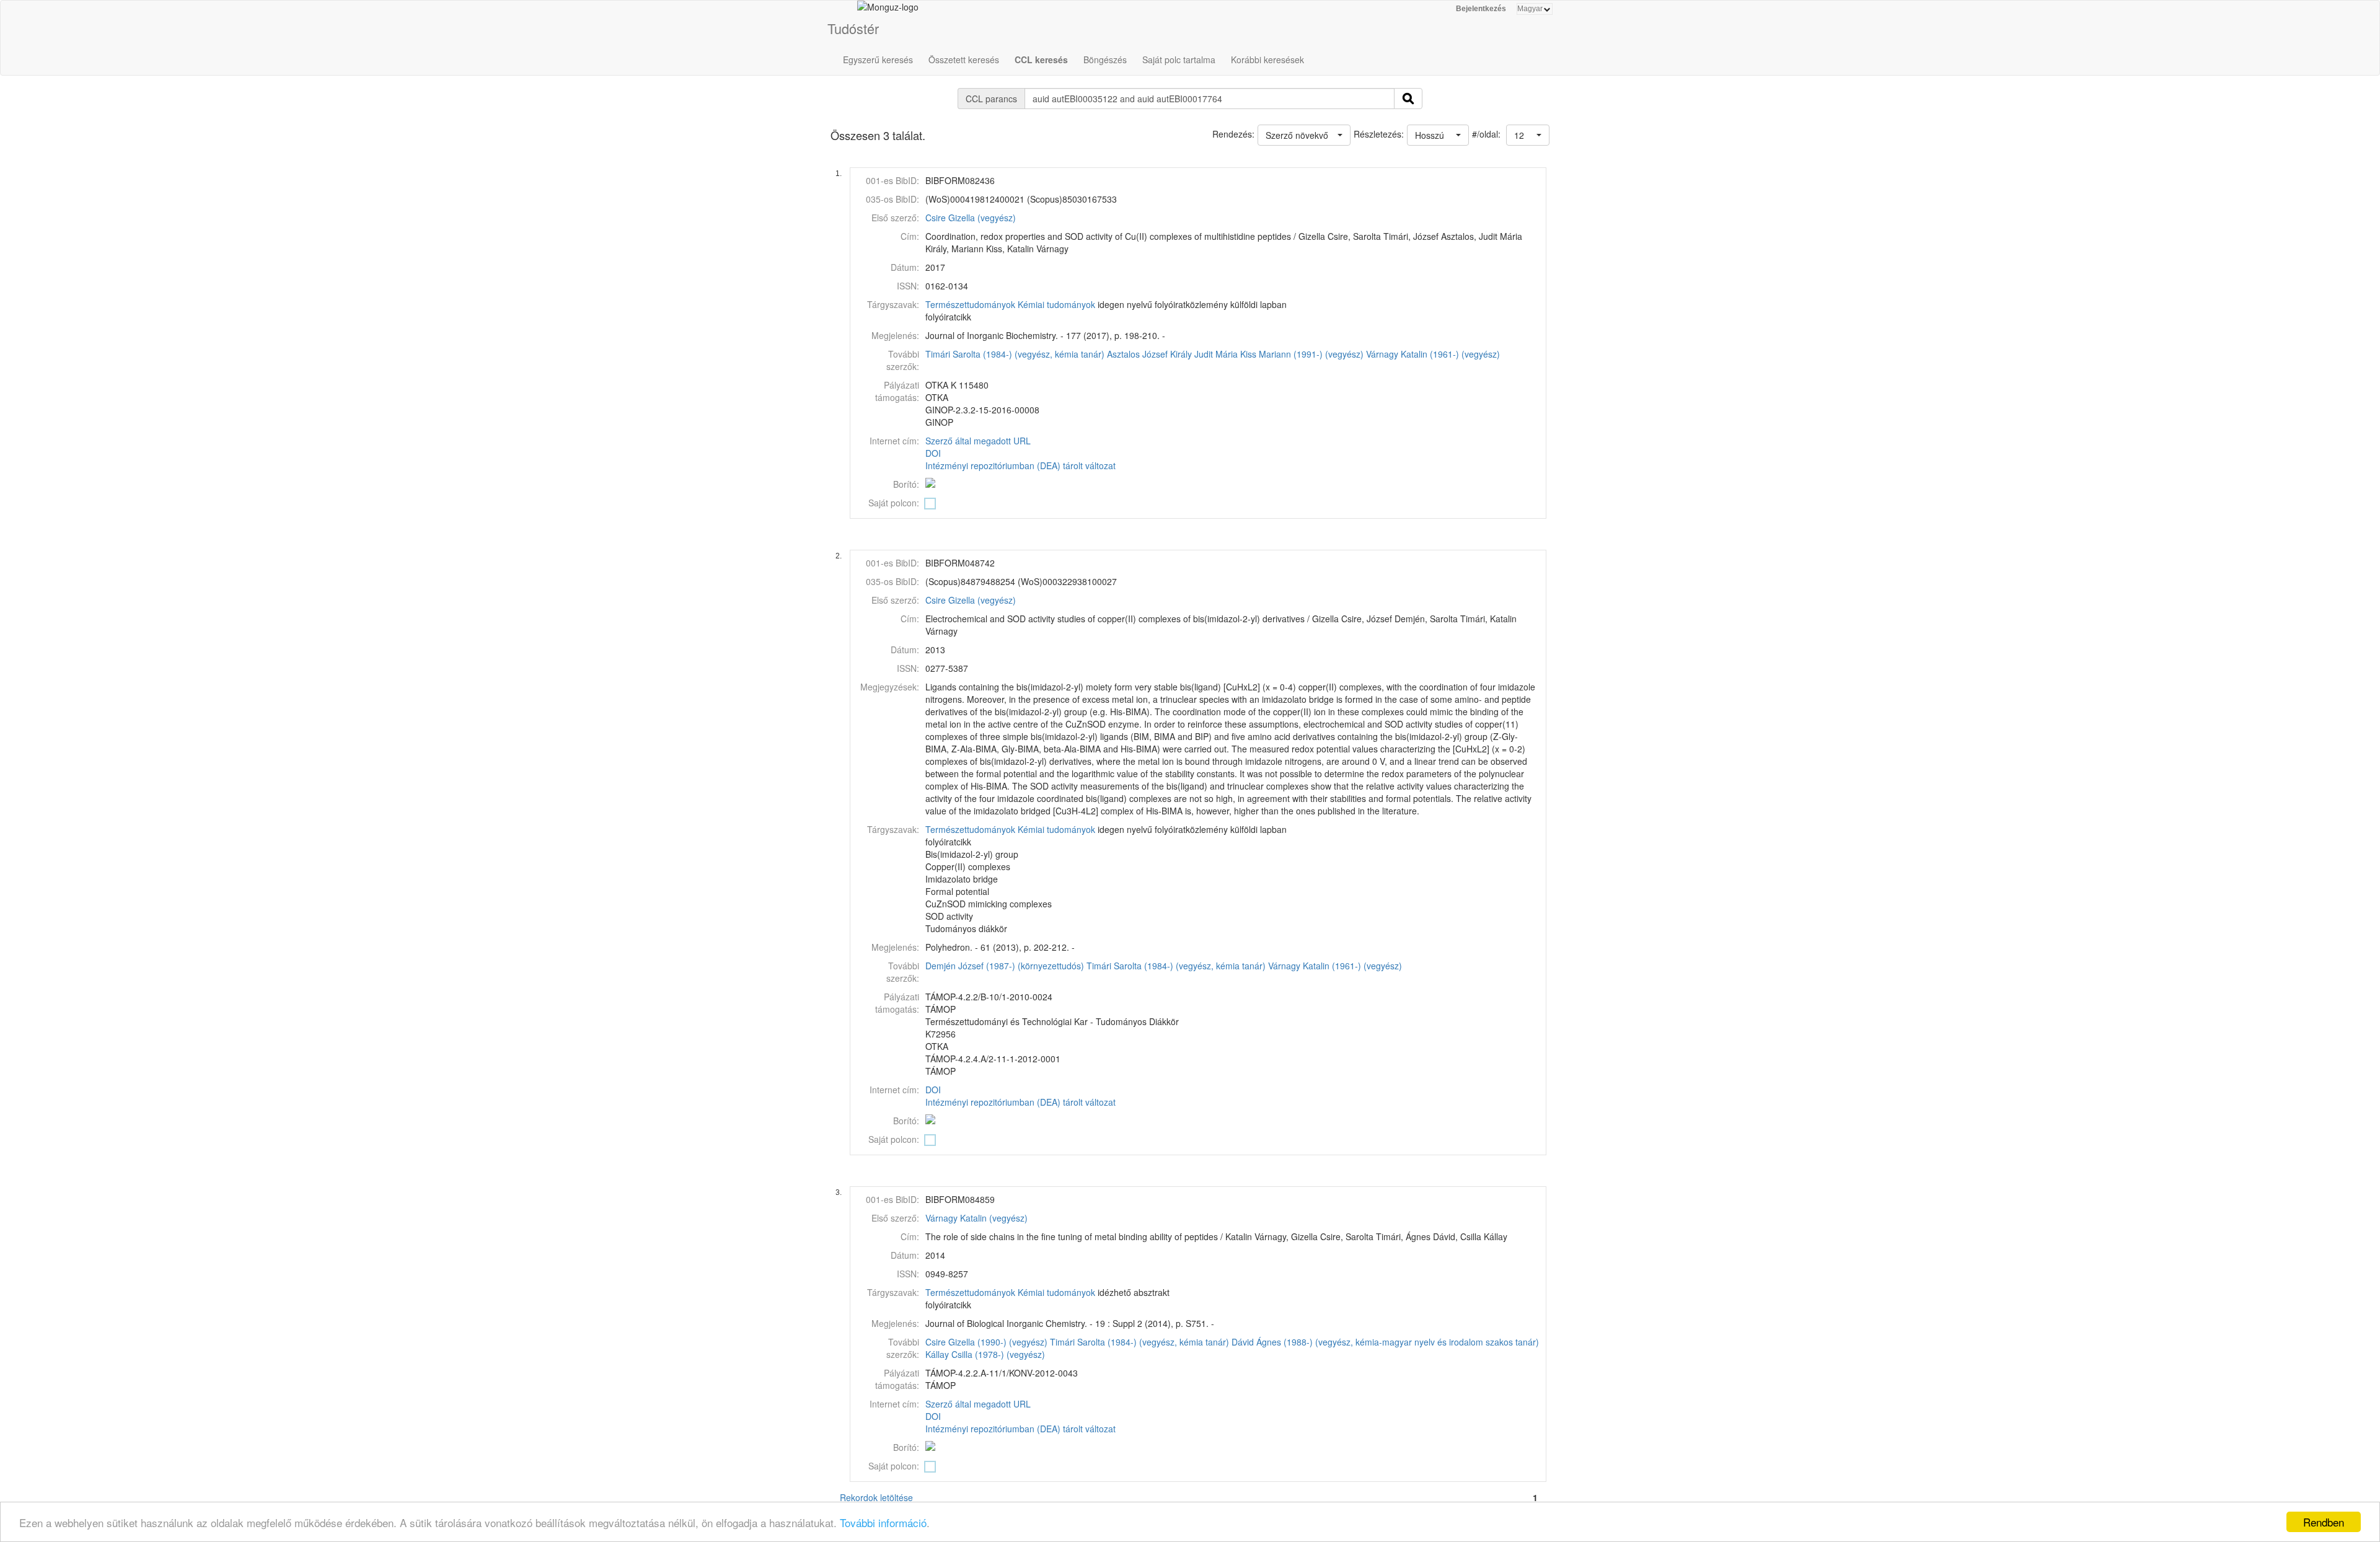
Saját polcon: (894, 503)
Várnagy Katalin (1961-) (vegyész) (1433, 354)
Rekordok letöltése (876, 1497)
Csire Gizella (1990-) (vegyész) (986, 1342)
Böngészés (1105, 59)
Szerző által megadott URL (978, 441)
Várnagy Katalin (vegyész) (976, 1218)
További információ (883, 1522)
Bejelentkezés (1481, 9)
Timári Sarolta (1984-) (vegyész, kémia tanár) (1015, 354)
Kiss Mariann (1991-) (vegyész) (1302, 354)
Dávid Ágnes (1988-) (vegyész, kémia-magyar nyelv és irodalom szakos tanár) (1385, 1342)
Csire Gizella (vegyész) (971, 218)
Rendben (2324, 1522)
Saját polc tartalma (1179, 59)
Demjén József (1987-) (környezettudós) (1005, 966)
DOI (933, 453)
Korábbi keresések (1267, 59)
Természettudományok (970, 304)
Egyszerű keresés (878, 59)
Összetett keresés (964, 59)
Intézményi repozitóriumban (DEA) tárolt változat (1020, 465)
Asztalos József (1137, 354)
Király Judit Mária (1204, 354)
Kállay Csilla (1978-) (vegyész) (985, 1354)
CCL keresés (1041, 59)
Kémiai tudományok (1056, 304)
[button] (1528, 135)
